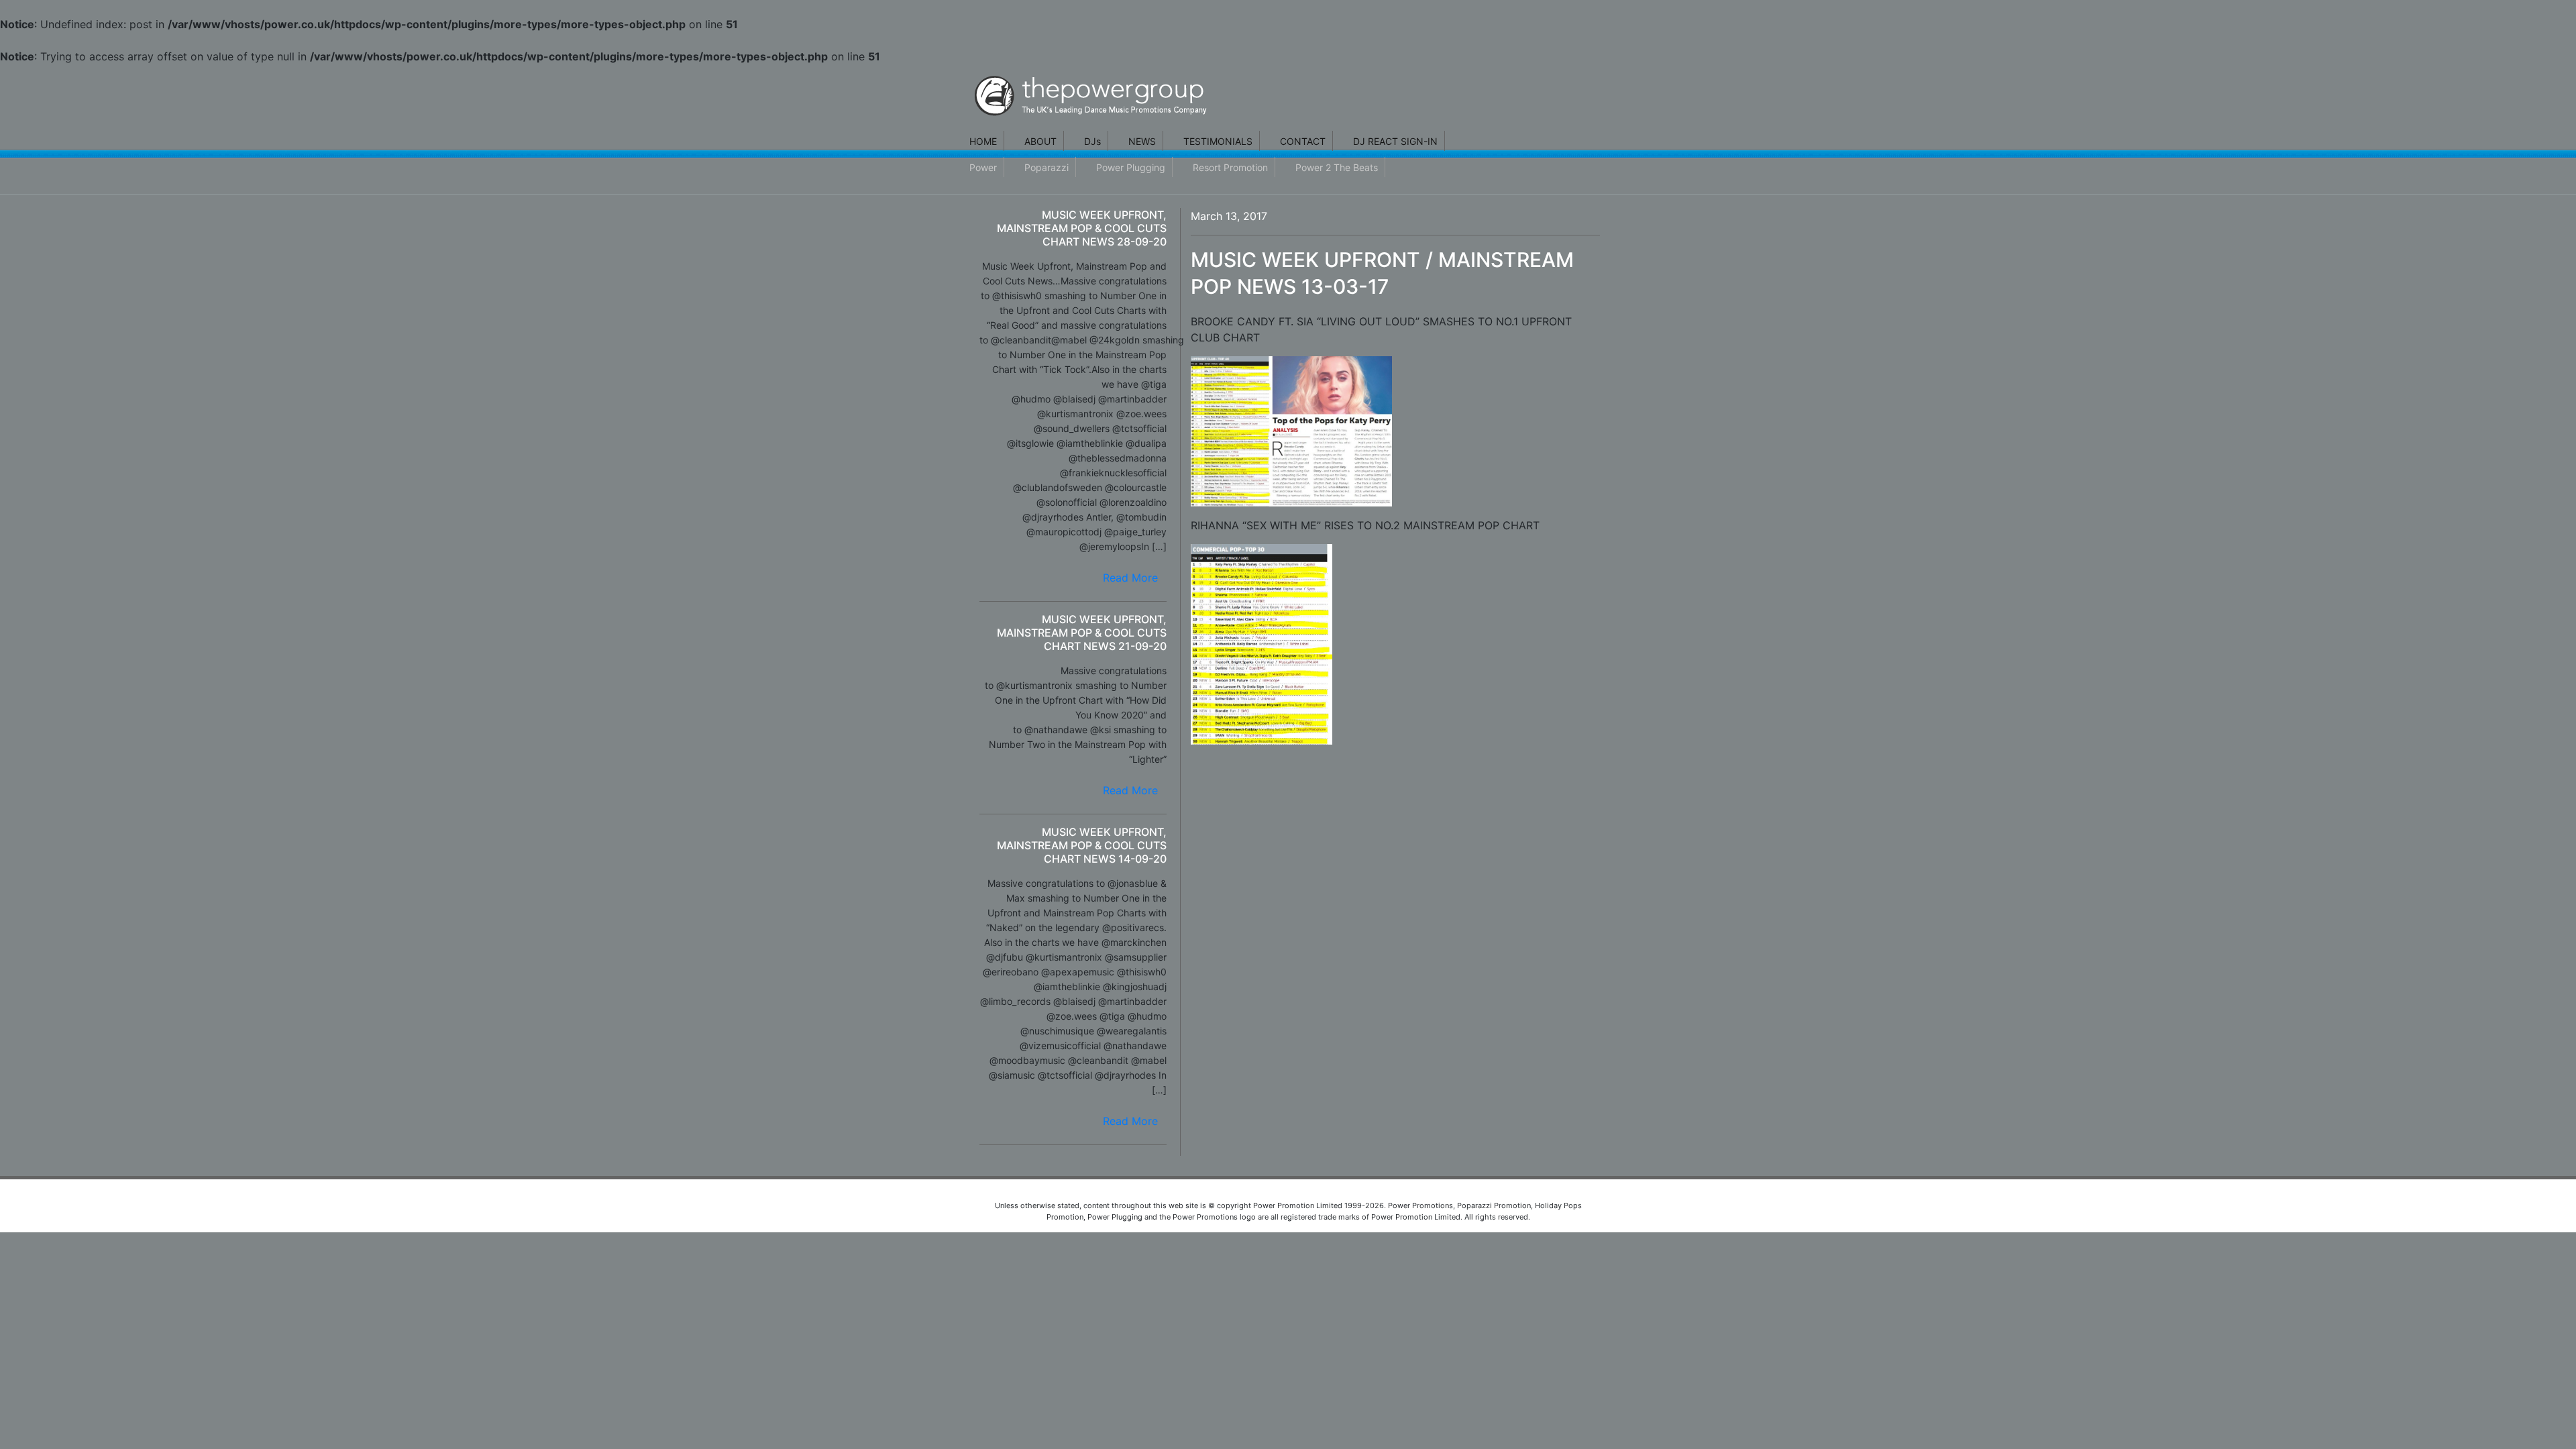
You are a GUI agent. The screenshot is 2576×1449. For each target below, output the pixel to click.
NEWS (1142, 141)
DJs (1092, 141)
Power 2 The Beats (1337, 167)
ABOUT (1040, 141)
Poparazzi (1046, 167)
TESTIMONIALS (1218, 141)
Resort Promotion (1230, 167)
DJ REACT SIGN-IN (1395, 141)
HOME (983, 141)
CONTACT (1303, 141)
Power (983, 167)
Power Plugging (1131, 167)
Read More (1130, 578)
